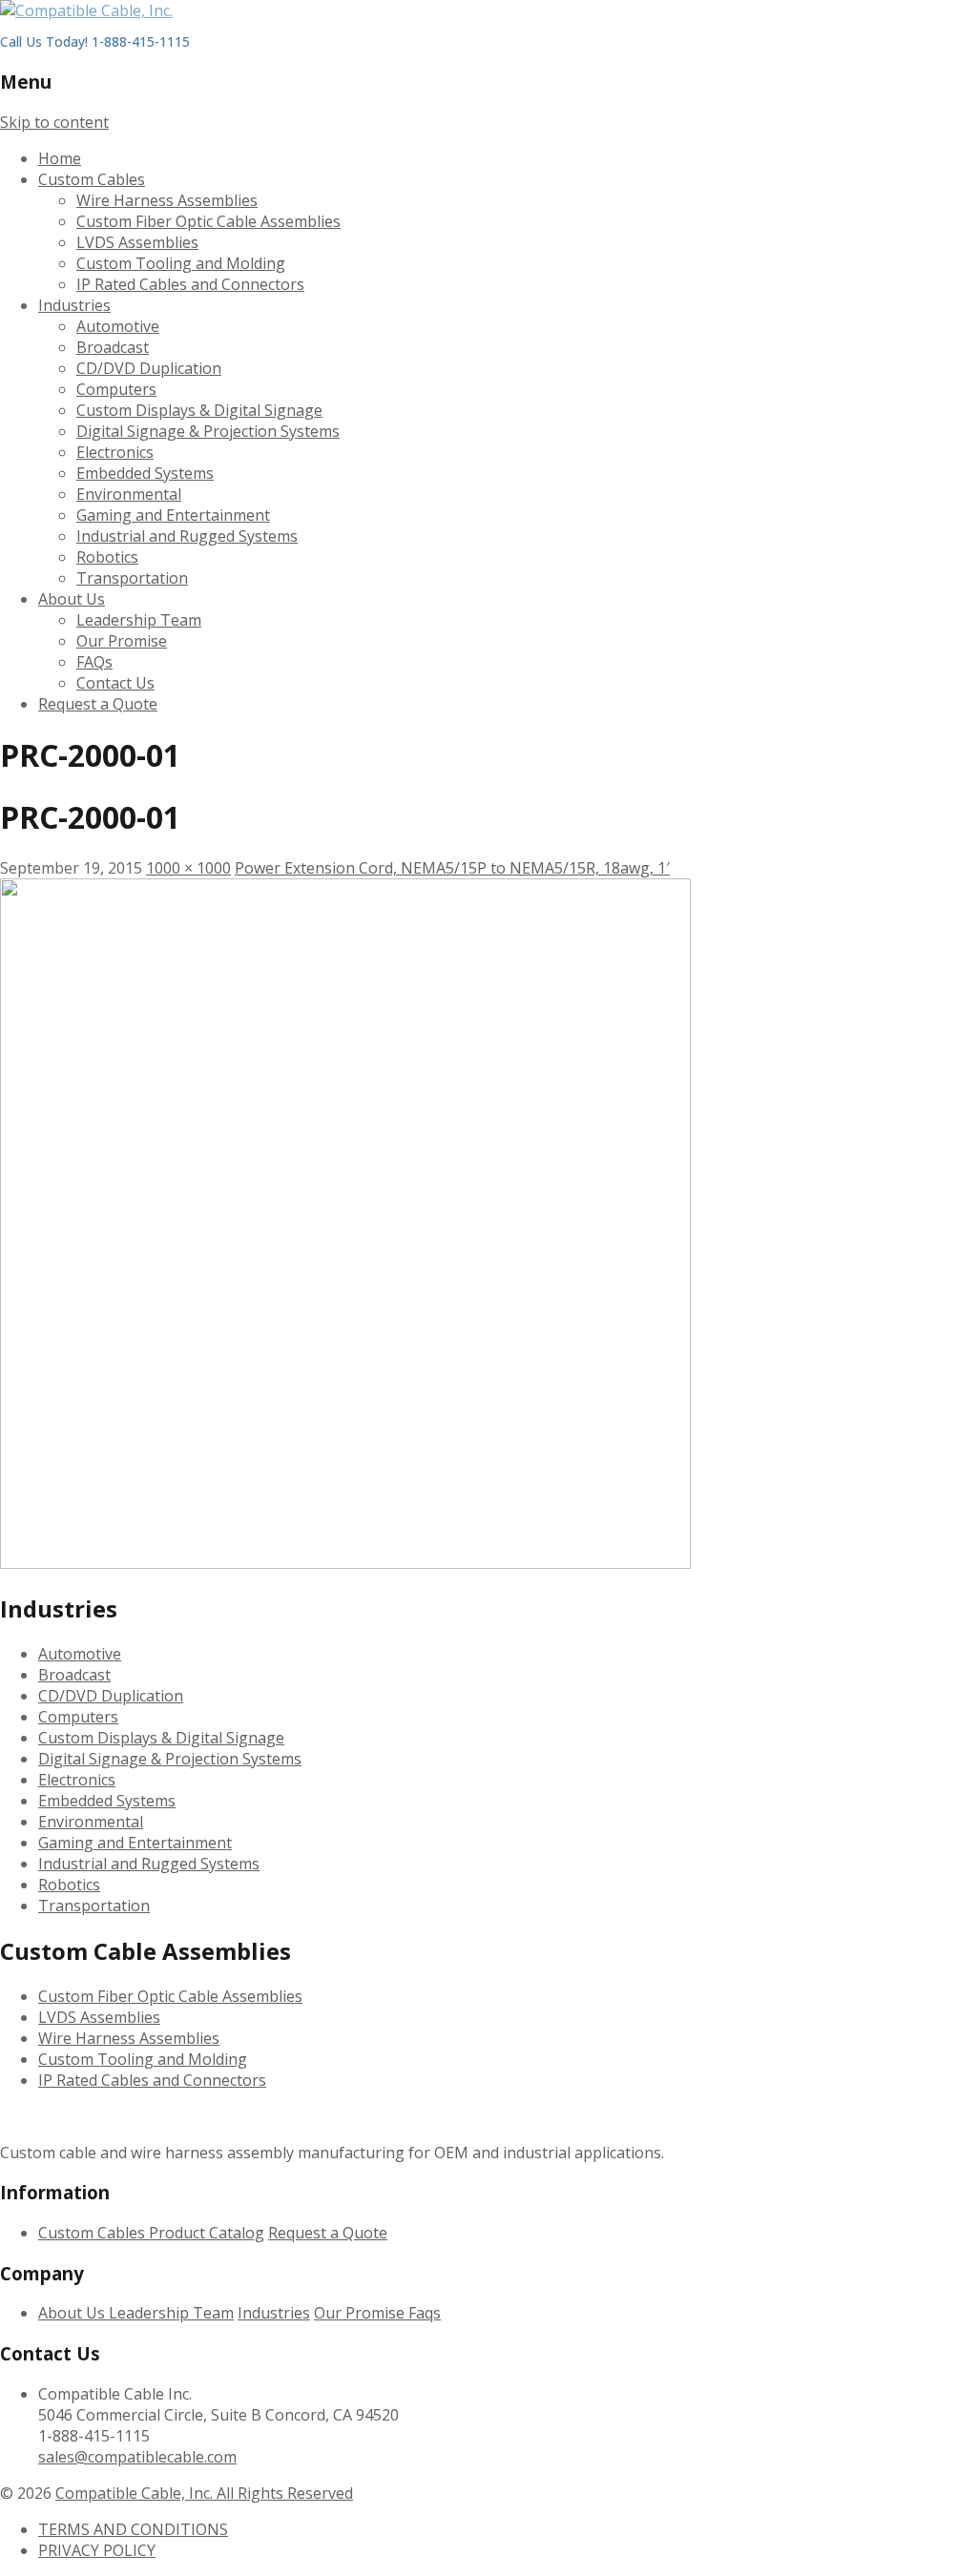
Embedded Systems (145, 473)
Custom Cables (92, 179)
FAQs (94, 662)
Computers (116, 389)
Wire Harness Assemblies (167, 200)
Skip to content (54, 122)
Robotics (107, 557)
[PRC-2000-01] (345, 1563)
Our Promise (122, 641)
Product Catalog (207, 2233)
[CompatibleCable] (86, 10)
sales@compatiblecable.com (137, 2457)
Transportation (132, 578)
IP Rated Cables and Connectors (190, 284)
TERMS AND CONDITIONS (133, 2529)
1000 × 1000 (188, 868)
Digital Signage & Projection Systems (208, 431)
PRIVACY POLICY (97, 2550)
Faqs (425, 2313)
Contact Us (115, 683)
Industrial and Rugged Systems (187, 536)
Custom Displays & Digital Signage (199, 410)
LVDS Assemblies (137, 242)
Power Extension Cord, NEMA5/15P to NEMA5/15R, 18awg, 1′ (452, 868)
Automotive (118, 326)
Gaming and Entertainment (173, 515)
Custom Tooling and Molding (181, 263)
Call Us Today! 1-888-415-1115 (95, 41)
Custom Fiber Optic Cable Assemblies (208, 221)
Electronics (115, 452)
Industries (74, 305)
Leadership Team (139, 620)
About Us (72, 599)
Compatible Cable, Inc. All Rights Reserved (204, 2493)
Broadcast (113, 347)
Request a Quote (98, 704)
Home (60, 158)
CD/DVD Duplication (149, 368)
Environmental (129, 494)
